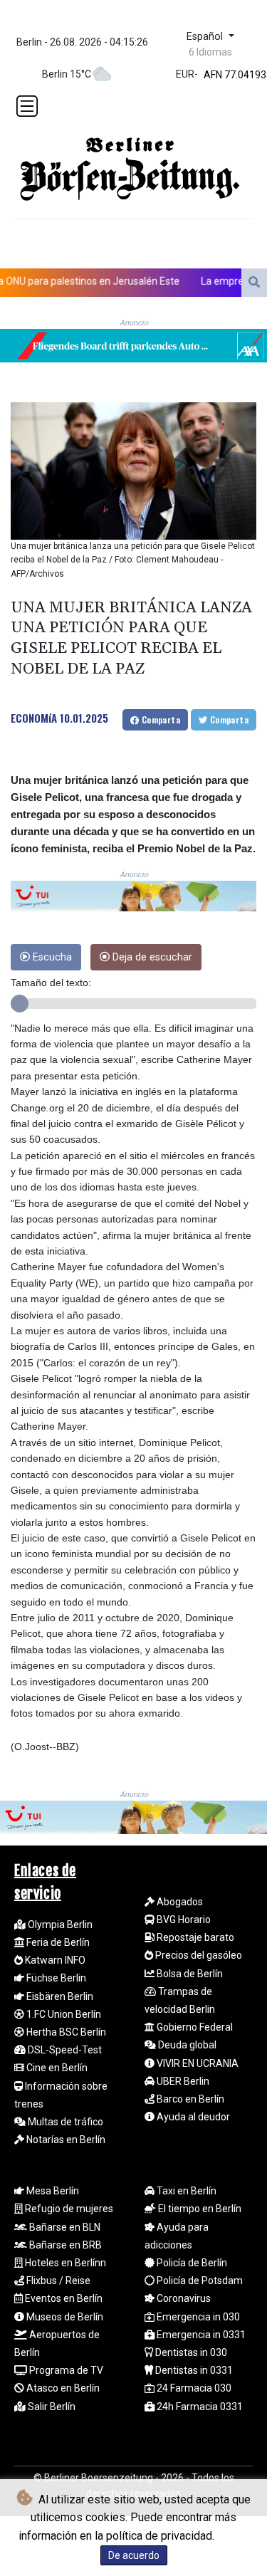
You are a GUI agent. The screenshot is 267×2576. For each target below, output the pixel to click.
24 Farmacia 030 (193, 2388)
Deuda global (186, 2045)
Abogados (179, 1902)
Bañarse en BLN (64, 2227)
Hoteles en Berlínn (64, 2263)
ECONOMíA (34, 718)
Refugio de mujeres (68, 2209)
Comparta (159, 719)
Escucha (51, 957)
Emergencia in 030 (197, 2317)
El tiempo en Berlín (199, 2209)
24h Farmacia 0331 (199, 2407)
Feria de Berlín (57, 1942)
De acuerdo (134, 2555)
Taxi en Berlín (185, 2191)
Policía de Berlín (191, 2263)
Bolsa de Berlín (189, 1974)
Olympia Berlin (59, 1925)
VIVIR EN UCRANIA (197, 2063)
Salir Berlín (51, 2407)
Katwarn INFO (54, 1960)
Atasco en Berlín (62, 2388)
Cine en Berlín (56, 2068)
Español (206, 37)
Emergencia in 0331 (200, 2335)
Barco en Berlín (189, 2099)
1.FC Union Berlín (63, 2014)
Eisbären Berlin (59, 1996)
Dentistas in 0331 (193, 2370)
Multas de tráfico (64, 2122)
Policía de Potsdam (199, 2281)
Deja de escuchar (151, 957)
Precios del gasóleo (198, 1955)
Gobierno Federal (194, 2027)
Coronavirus (183, 2298)
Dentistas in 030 (190, 2352)
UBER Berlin (182, 2081)
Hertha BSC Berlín (65, 2032)
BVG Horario (183, 1920)
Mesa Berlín (52, 2191)
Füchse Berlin (55, 1978)
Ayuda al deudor (192, 2117)
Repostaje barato (194, 1937)
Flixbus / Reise (57, 2281)
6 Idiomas (210, 52)
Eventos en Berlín (63, 2298)
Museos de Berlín (64, 2317)
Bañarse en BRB (64, 2245)
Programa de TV (65, 2370)
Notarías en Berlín (65, 2140)
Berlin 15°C (67, 74)
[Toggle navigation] (27, 106)
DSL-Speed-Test (64, 2050)
